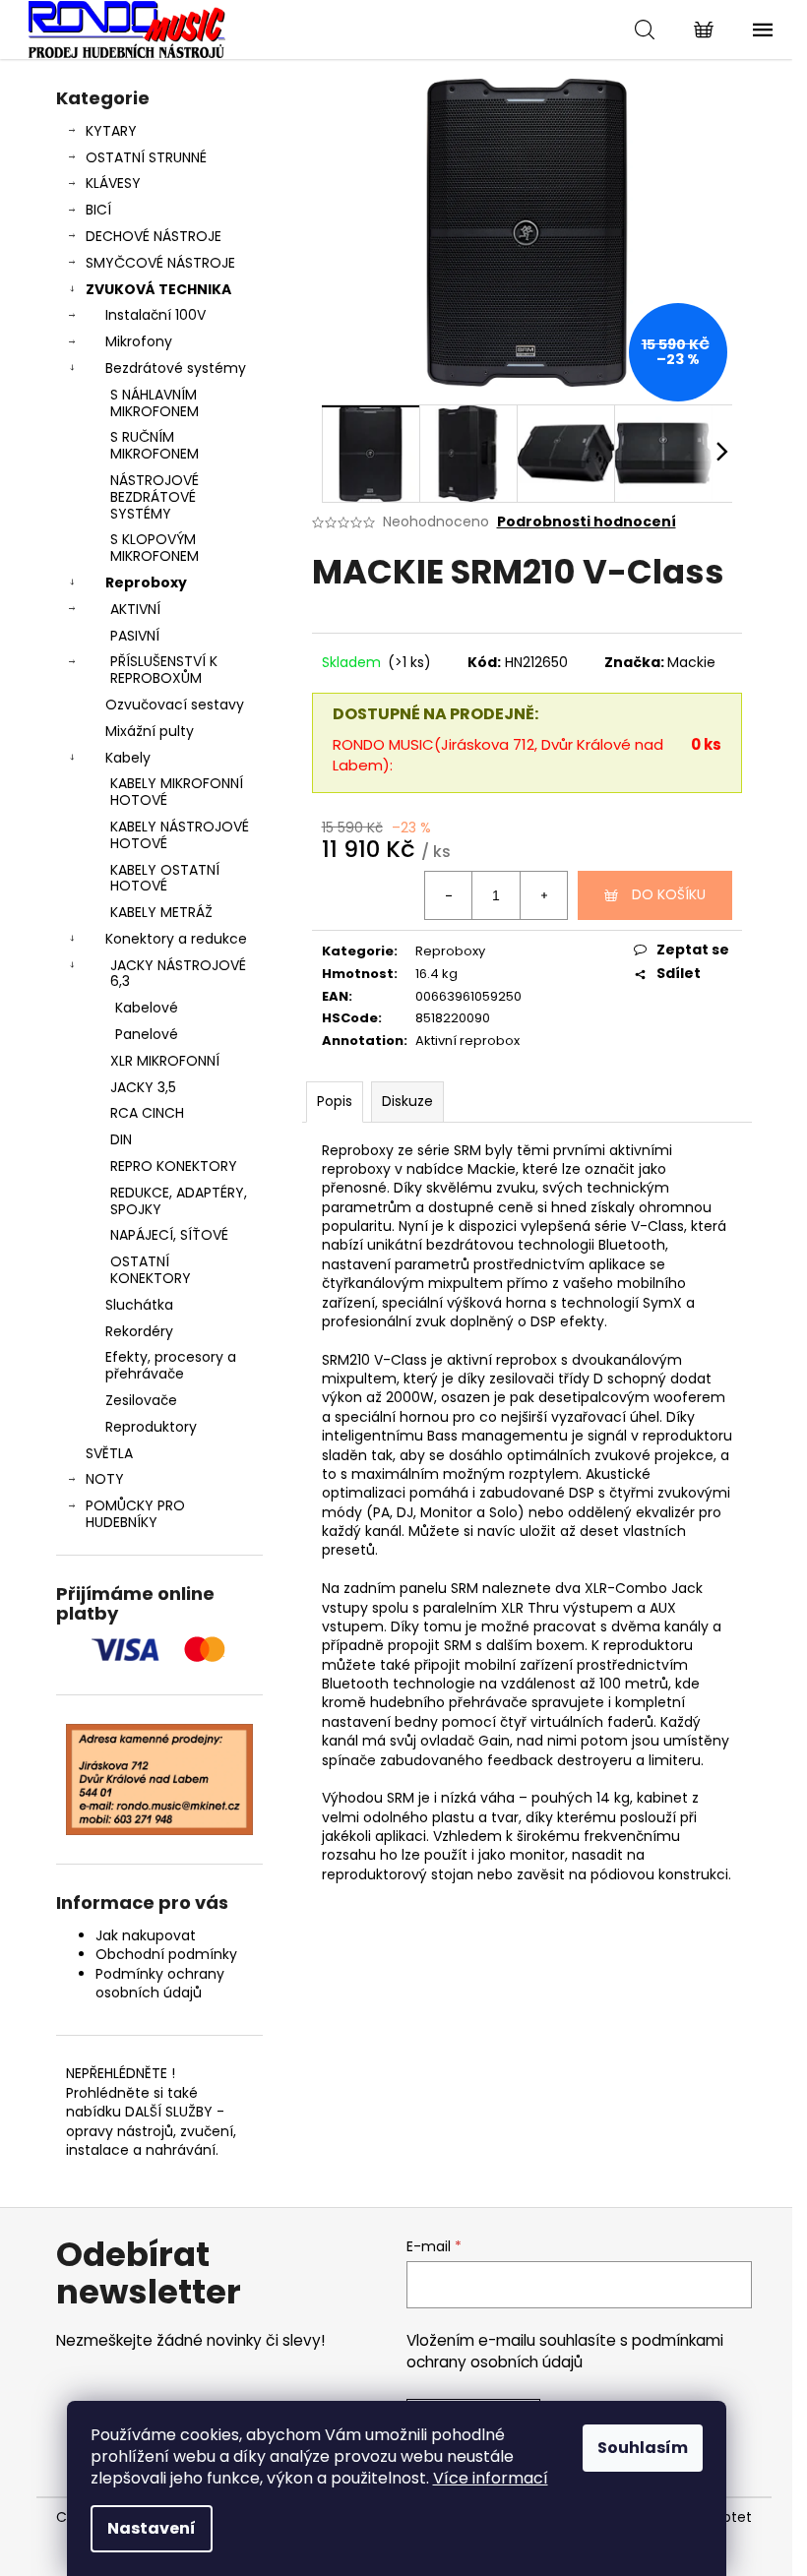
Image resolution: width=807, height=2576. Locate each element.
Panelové (147, 1034)
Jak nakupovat (146, 1935)
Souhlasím (643, 2448)
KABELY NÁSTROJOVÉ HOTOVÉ (180, 835)
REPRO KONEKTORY (174, 1166)
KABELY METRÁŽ (161, 912)
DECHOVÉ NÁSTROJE (154, 236)
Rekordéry (139, 1331)
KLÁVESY (113, 183)
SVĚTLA (109, 1453)
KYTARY (111, 131)
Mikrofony (139, 341)
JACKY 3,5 (143, 1087)
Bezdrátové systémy (176, 368)
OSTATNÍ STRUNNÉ (146, 157)
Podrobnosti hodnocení (587, 522)
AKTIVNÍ (135, 609)
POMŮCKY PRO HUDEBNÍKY (135, 1514)
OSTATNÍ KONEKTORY (151, 1270)
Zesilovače (141, 1400)
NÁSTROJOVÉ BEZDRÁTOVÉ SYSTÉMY (155, 497)
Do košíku (669, 894)
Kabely (128, 758)
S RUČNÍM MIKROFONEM (155, 445)
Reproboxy (146, 583)
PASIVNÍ (135, 636)
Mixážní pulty (150, 731)
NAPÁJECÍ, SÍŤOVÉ (169, 1235)
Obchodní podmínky (166, 1954)
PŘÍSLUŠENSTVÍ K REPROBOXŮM (164, 670)
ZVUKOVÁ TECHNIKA (158, 289)
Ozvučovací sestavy (175, 705)
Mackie (691, 662)
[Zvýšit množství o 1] (543, 895)
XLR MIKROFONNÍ (165, 1061)
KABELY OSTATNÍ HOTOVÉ (165, 878)
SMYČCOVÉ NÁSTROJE (160, 263)
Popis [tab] (335, 1101)
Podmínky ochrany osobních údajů (160, 1983)
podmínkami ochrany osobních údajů (565, 2351)
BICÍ (98, 210)
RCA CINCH (147, 1113)
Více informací (491, 2478)
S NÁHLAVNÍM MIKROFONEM (155, 403)
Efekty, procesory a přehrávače (171, 1365)
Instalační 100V (155, 315)
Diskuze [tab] (407, 1101)
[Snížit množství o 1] (449, 895)
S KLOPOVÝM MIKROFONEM (155, 548)
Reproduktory (151, 1427)
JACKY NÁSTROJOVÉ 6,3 (178, 974)
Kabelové (147, 1008)
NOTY (105, 1479)
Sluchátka (139, 1305)
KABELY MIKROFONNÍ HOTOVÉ (177, 792)
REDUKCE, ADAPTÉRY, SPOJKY (179, 1201)
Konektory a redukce (176, 939)
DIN (121, 1139)
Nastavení (152, 2528)
